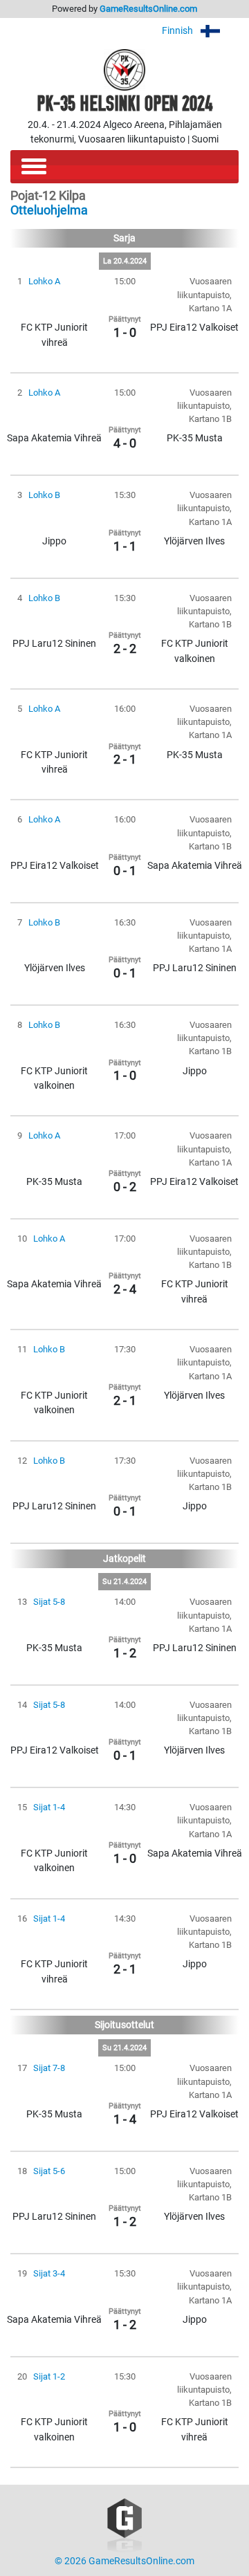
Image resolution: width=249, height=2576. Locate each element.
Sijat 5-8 (49, 1602)
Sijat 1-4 (49, 1807)
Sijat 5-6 (49, 2171)
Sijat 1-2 (49, 2376)
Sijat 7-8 (49, 2068)
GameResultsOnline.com (148, 9)
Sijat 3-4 (49, 2273)
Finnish (178, 31)
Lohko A (44, 281)
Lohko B (44, 495)
